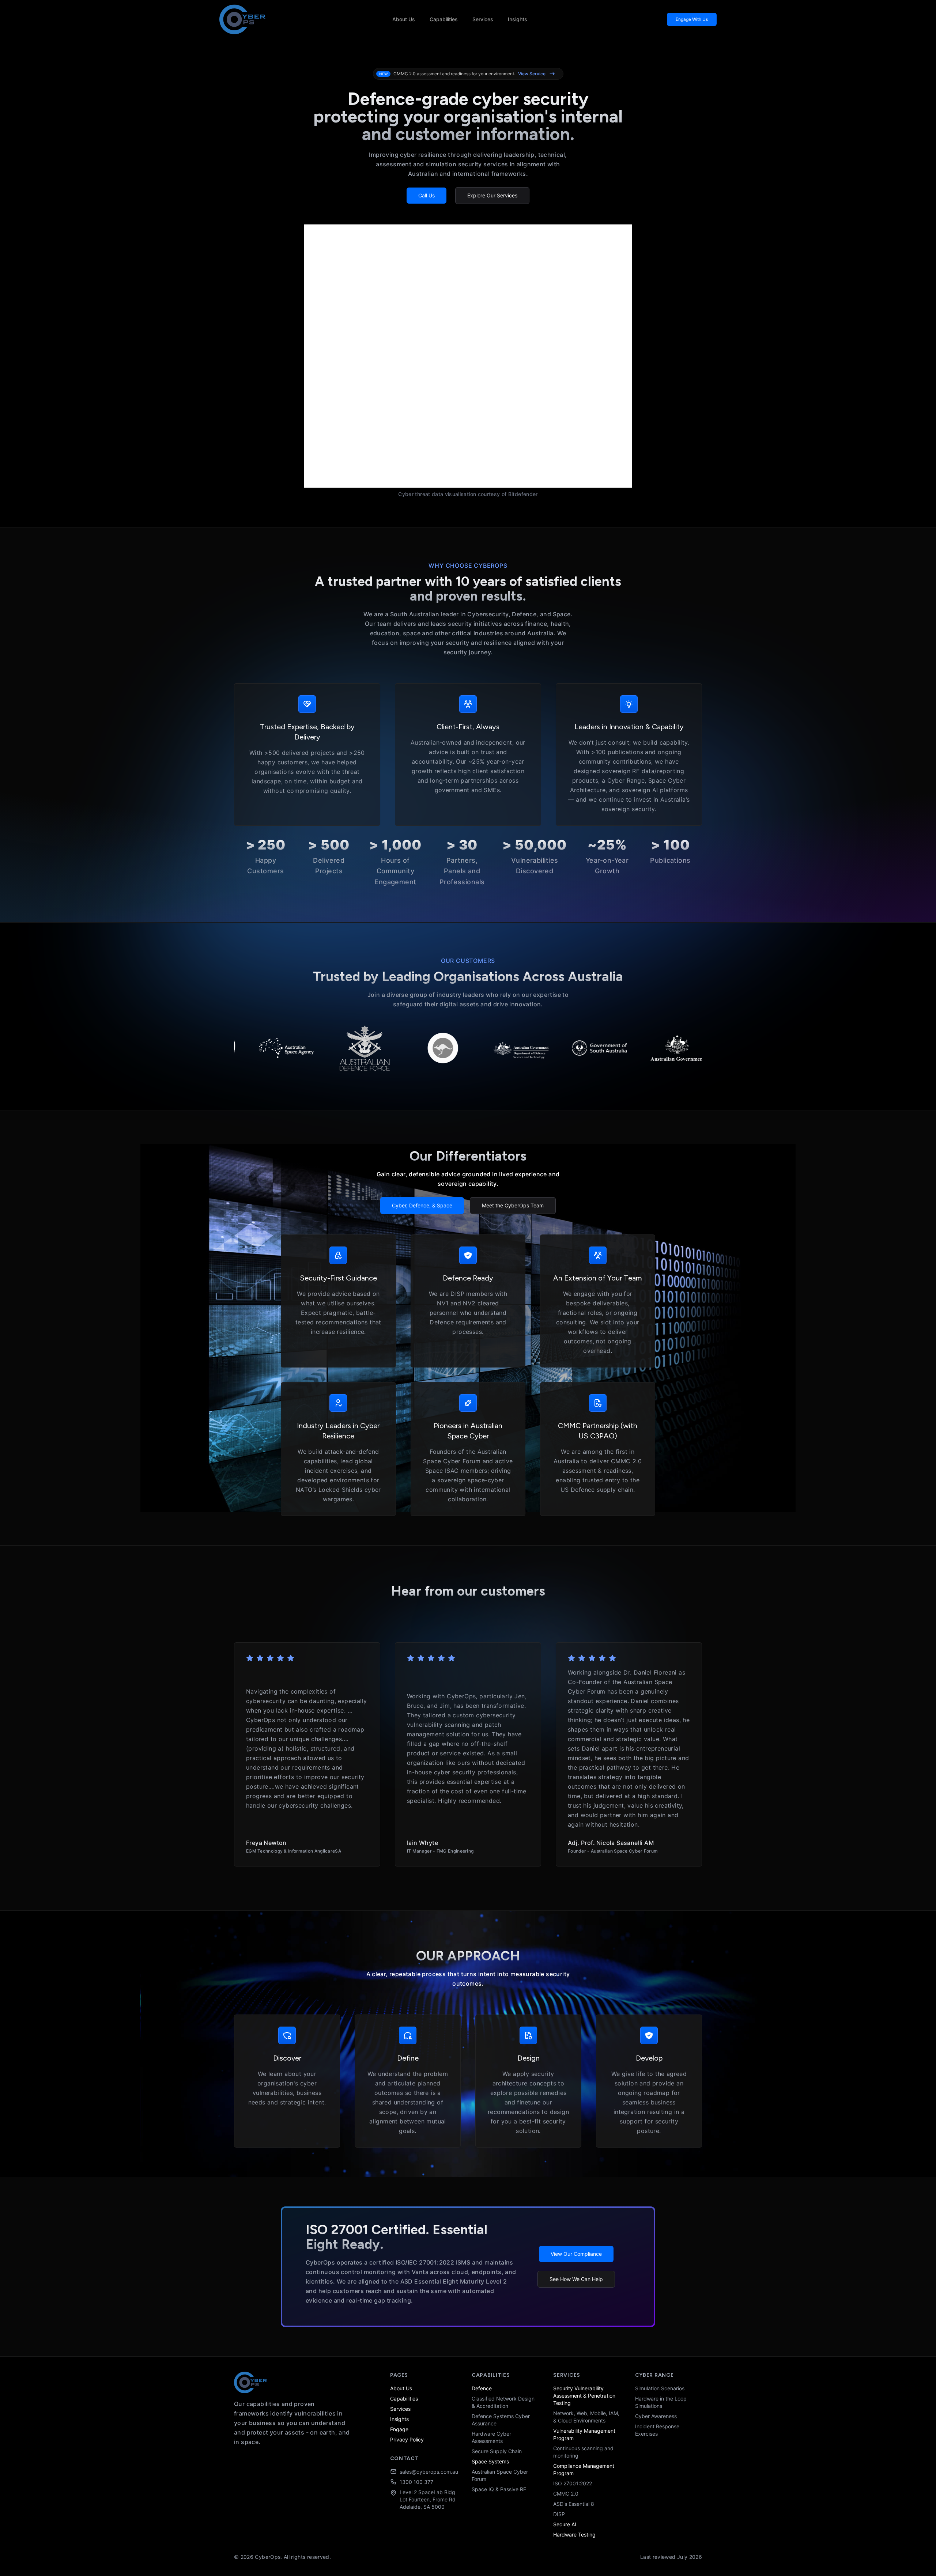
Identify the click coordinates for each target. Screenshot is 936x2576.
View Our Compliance (576, 2254)
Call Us (427, 195)
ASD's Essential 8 (574, 2504)
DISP (559, 2514)
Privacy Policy (407, 2439)
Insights (518, 19)
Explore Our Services (492, 195)
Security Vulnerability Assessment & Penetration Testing (584, 2396)
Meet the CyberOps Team (513, 1205)
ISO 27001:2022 (573, 2483)
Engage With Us (692, 19)
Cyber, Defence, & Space (422, 1205)
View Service (532, 74)
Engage (399, 2429)
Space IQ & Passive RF (499, 2489)
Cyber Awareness (656, 2416)
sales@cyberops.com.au (429, 2472)
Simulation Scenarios (660, 2388)
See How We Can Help (576, 2279)
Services (483, 19)
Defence (482, 2388)
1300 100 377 (416, 2482)
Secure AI (565, 2524)
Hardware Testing (574, 2535)
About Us (404, 19)
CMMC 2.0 (566, 2494)
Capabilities (444, 19)
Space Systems (490, 2461)
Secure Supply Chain (497, 2451)
